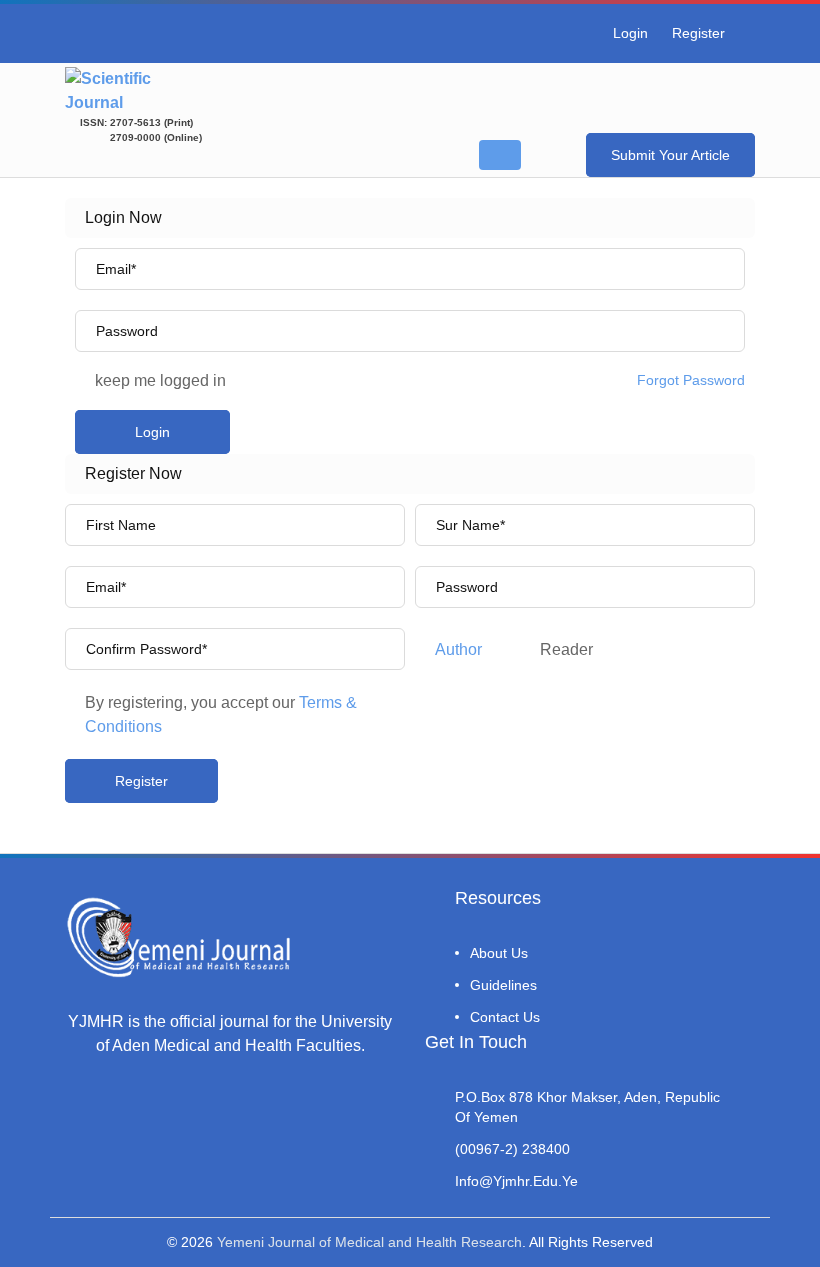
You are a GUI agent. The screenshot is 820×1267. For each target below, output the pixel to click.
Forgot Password (691, 380)
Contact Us (505, 1017)
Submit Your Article (670, 155)
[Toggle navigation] (500, 155)
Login (630, 33)
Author (458, 649)
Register (698, 33)
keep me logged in (160, 380)
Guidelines (503, 985)
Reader (566, 649)
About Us (499, 953)
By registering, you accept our (221, 714)
